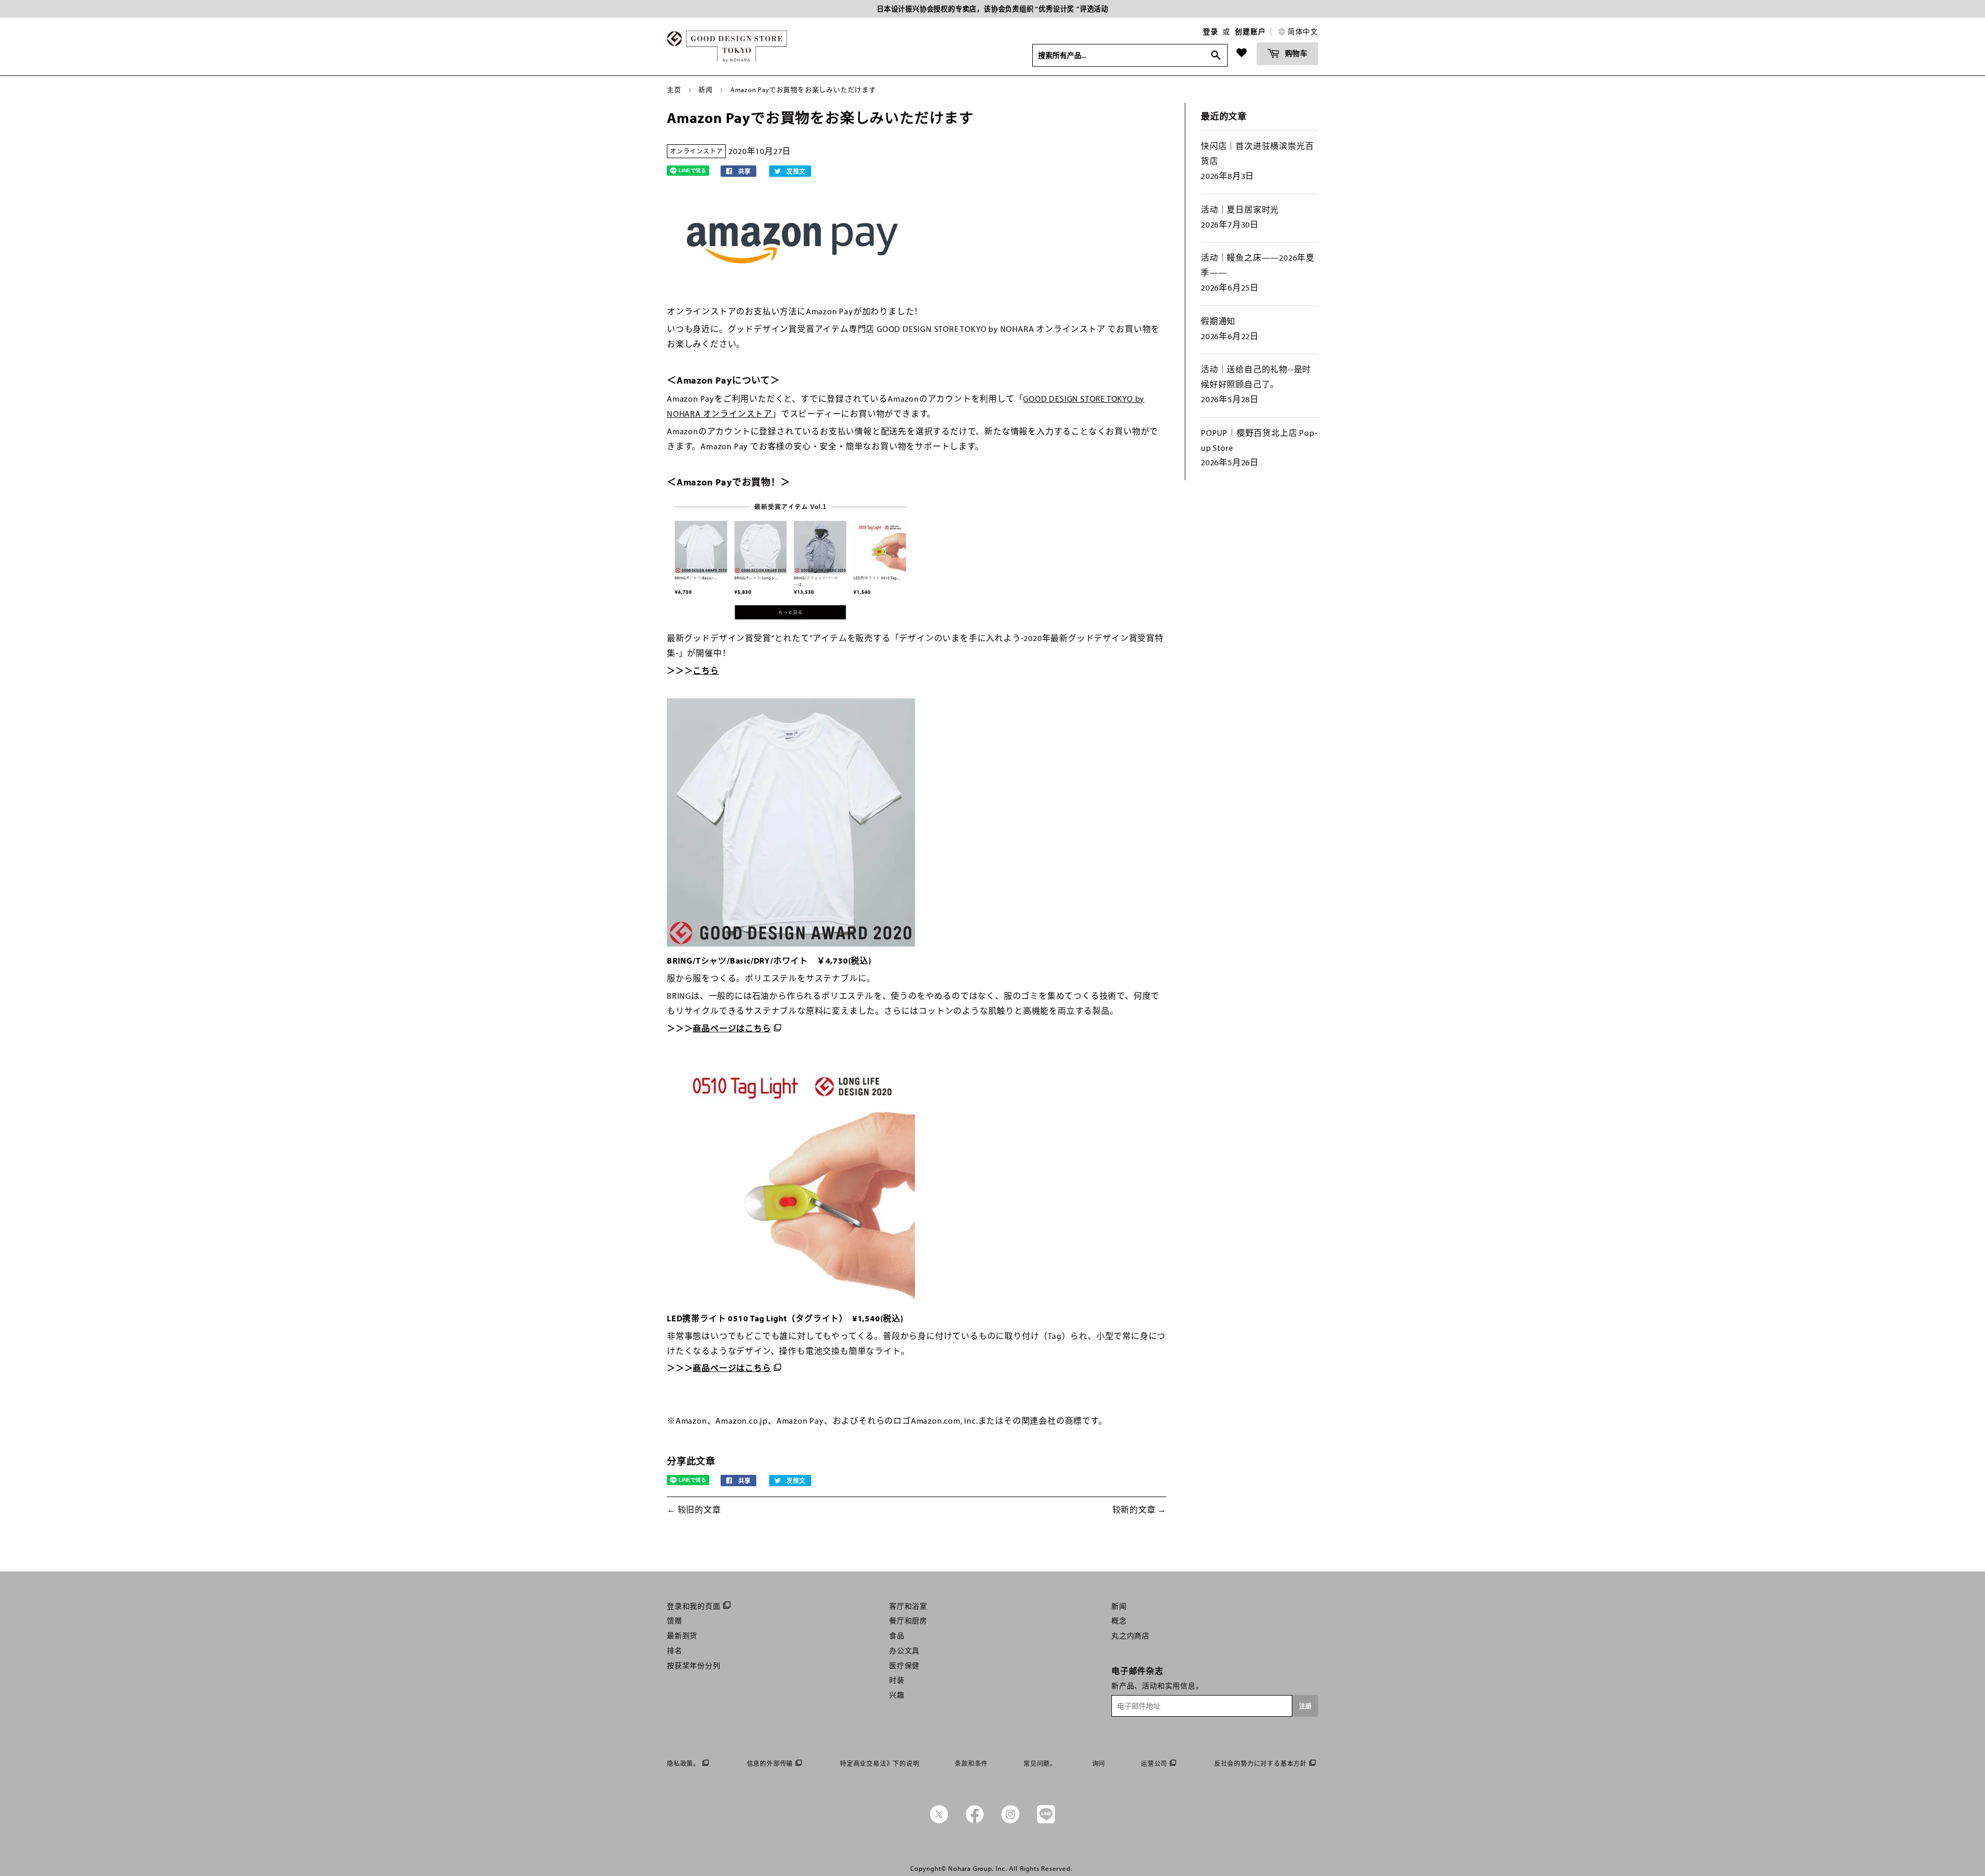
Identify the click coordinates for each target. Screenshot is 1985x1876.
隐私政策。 (683, 1764)
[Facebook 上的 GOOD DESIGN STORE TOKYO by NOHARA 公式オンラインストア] (975, 1821)
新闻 (706, 89)
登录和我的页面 (694, 1606)
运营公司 (1154, 1764)
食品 (897, 1636)
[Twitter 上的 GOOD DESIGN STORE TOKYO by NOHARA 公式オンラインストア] (939, 1821)
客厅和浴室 (908, 1606)
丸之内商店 (1131, 1636)
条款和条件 (971, 1764)
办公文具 (904, 1651)
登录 (1211, 32)
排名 (675, 1651)
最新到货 (682, 1636)
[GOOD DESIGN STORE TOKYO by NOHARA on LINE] (1046, 1821)
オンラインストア (696, 151)
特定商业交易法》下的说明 (880, 1764)
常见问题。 (1040, 1764)
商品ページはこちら (732, 1028)
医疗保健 (904, 1666)
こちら (706, 670)
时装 (897, 1680)
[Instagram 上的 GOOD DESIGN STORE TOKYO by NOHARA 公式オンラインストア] (1010, 1821)
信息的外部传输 (770, 1764)
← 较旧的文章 (694, 1509)
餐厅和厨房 (908, 1621)
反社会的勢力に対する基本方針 (1261, 1764)
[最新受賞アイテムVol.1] (791, 621)
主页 (674, 89)
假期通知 (1218, 321)
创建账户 (1250, 32)
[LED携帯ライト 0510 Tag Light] (791, 1301)
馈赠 (675, 1621)
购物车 (1295, 53)
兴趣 (897, 1695)
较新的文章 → (1140, 1509)
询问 (1099, 1764)
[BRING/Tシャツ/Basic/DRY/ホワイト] (791, 943)
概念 (1119, 1621)
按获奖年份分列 (694, 1666)
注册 (1305, 1706)
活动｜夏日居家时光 (1240, 209)
